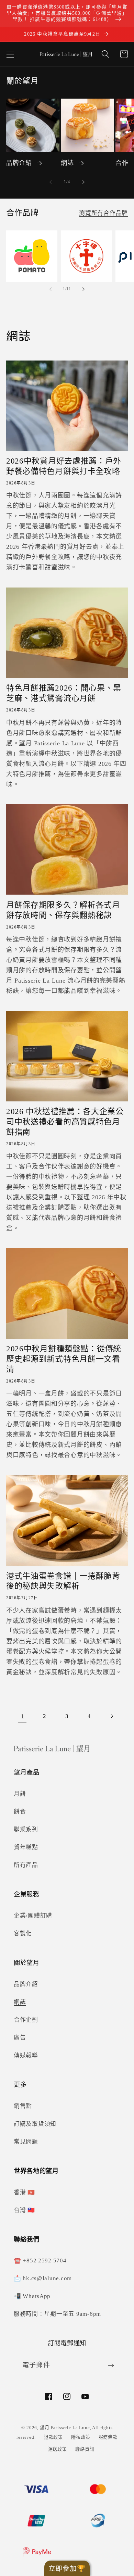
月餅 (20, 1794)
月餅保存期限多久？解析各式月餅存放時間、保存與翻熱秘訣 (63, 910)
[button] (10, 54)
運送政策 (58, 2449)
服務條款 (108, 2437)
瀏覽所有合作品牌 (103, 213)
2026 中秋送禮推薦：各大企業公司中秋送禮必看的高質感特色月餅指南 (65, 1122)
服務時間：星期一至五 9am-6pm (57, 2314)
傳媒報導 (26, 2055)
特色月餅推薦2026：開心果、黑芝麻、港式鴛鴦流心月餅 (64, 693)
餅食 (20, 1812)
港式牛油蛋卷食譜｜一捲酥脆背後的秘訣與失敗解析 (63, 1581)
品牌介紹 (19, 163)
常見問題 (26, 2142)
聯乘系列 (26, 1829)
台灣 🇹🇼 (24, 2210)
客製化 (23, 1934)
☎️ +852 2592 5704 (40, 2261)
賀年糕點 (26, 1847)
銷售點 (23, 2106)
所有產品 (26, 1865)
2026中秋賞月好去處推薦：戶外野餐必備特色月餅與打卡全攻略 (64, 466)
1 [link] (23, 1716)
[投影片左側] (51, 182)
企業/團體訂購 (33, 1916)
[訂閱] (111, 2365)
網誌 (67, 163)
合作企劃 (26, 2020)
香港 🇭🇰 (24, 2192)
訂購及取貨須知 (35, 2124)
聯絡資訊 (85, 2449)
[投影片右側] (83, 182)
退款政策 (53, 2437)
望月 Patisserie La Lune (65, 2428)
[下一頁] (111, 1716)
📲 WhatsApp (32, 2296)
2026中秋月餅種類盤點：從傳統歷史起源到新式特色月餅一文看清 (64, 1359)
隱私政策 (81, 2437)
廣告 (20, 2038)
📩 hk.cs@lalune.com (43, 2278)
